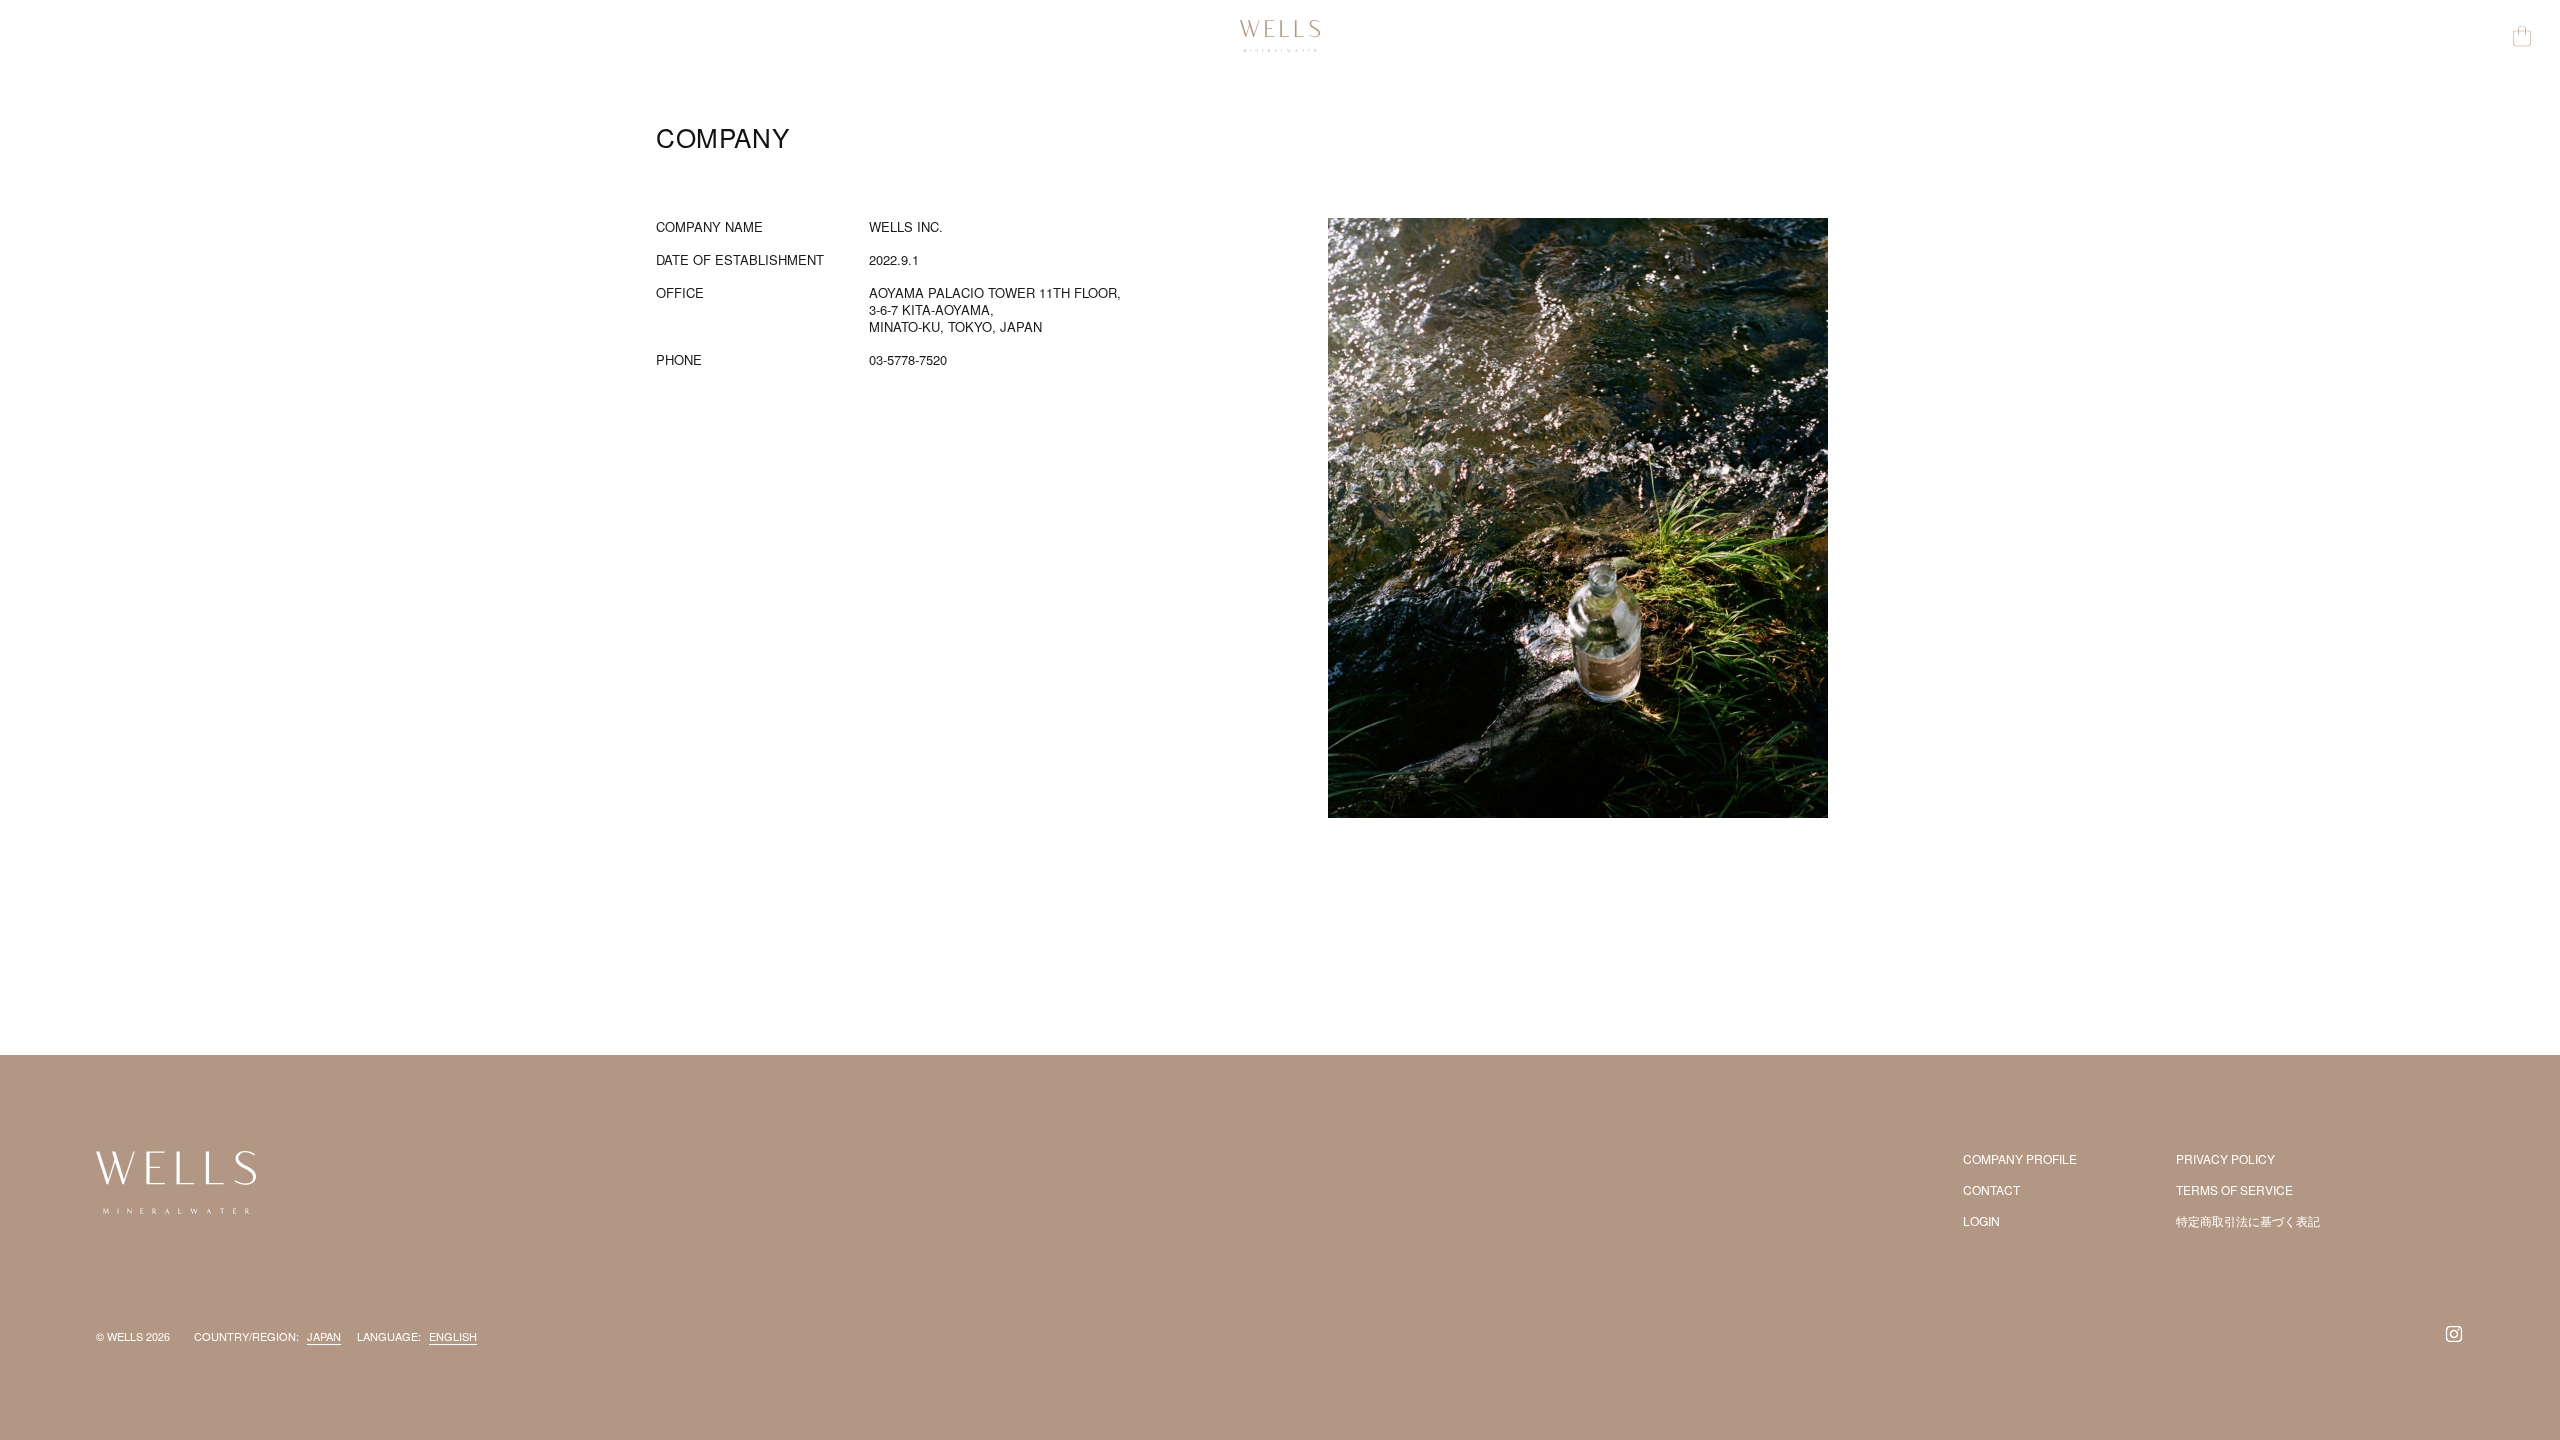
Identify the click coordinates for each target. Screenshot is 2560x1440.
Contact (1991, 1189)
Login (1981, 1220)
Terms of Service (2234, 1189)
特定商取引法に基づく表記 (2248, 1220)
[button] (2522, 36)
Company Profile (2020, 1158)
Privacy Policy (2225, 1158)
